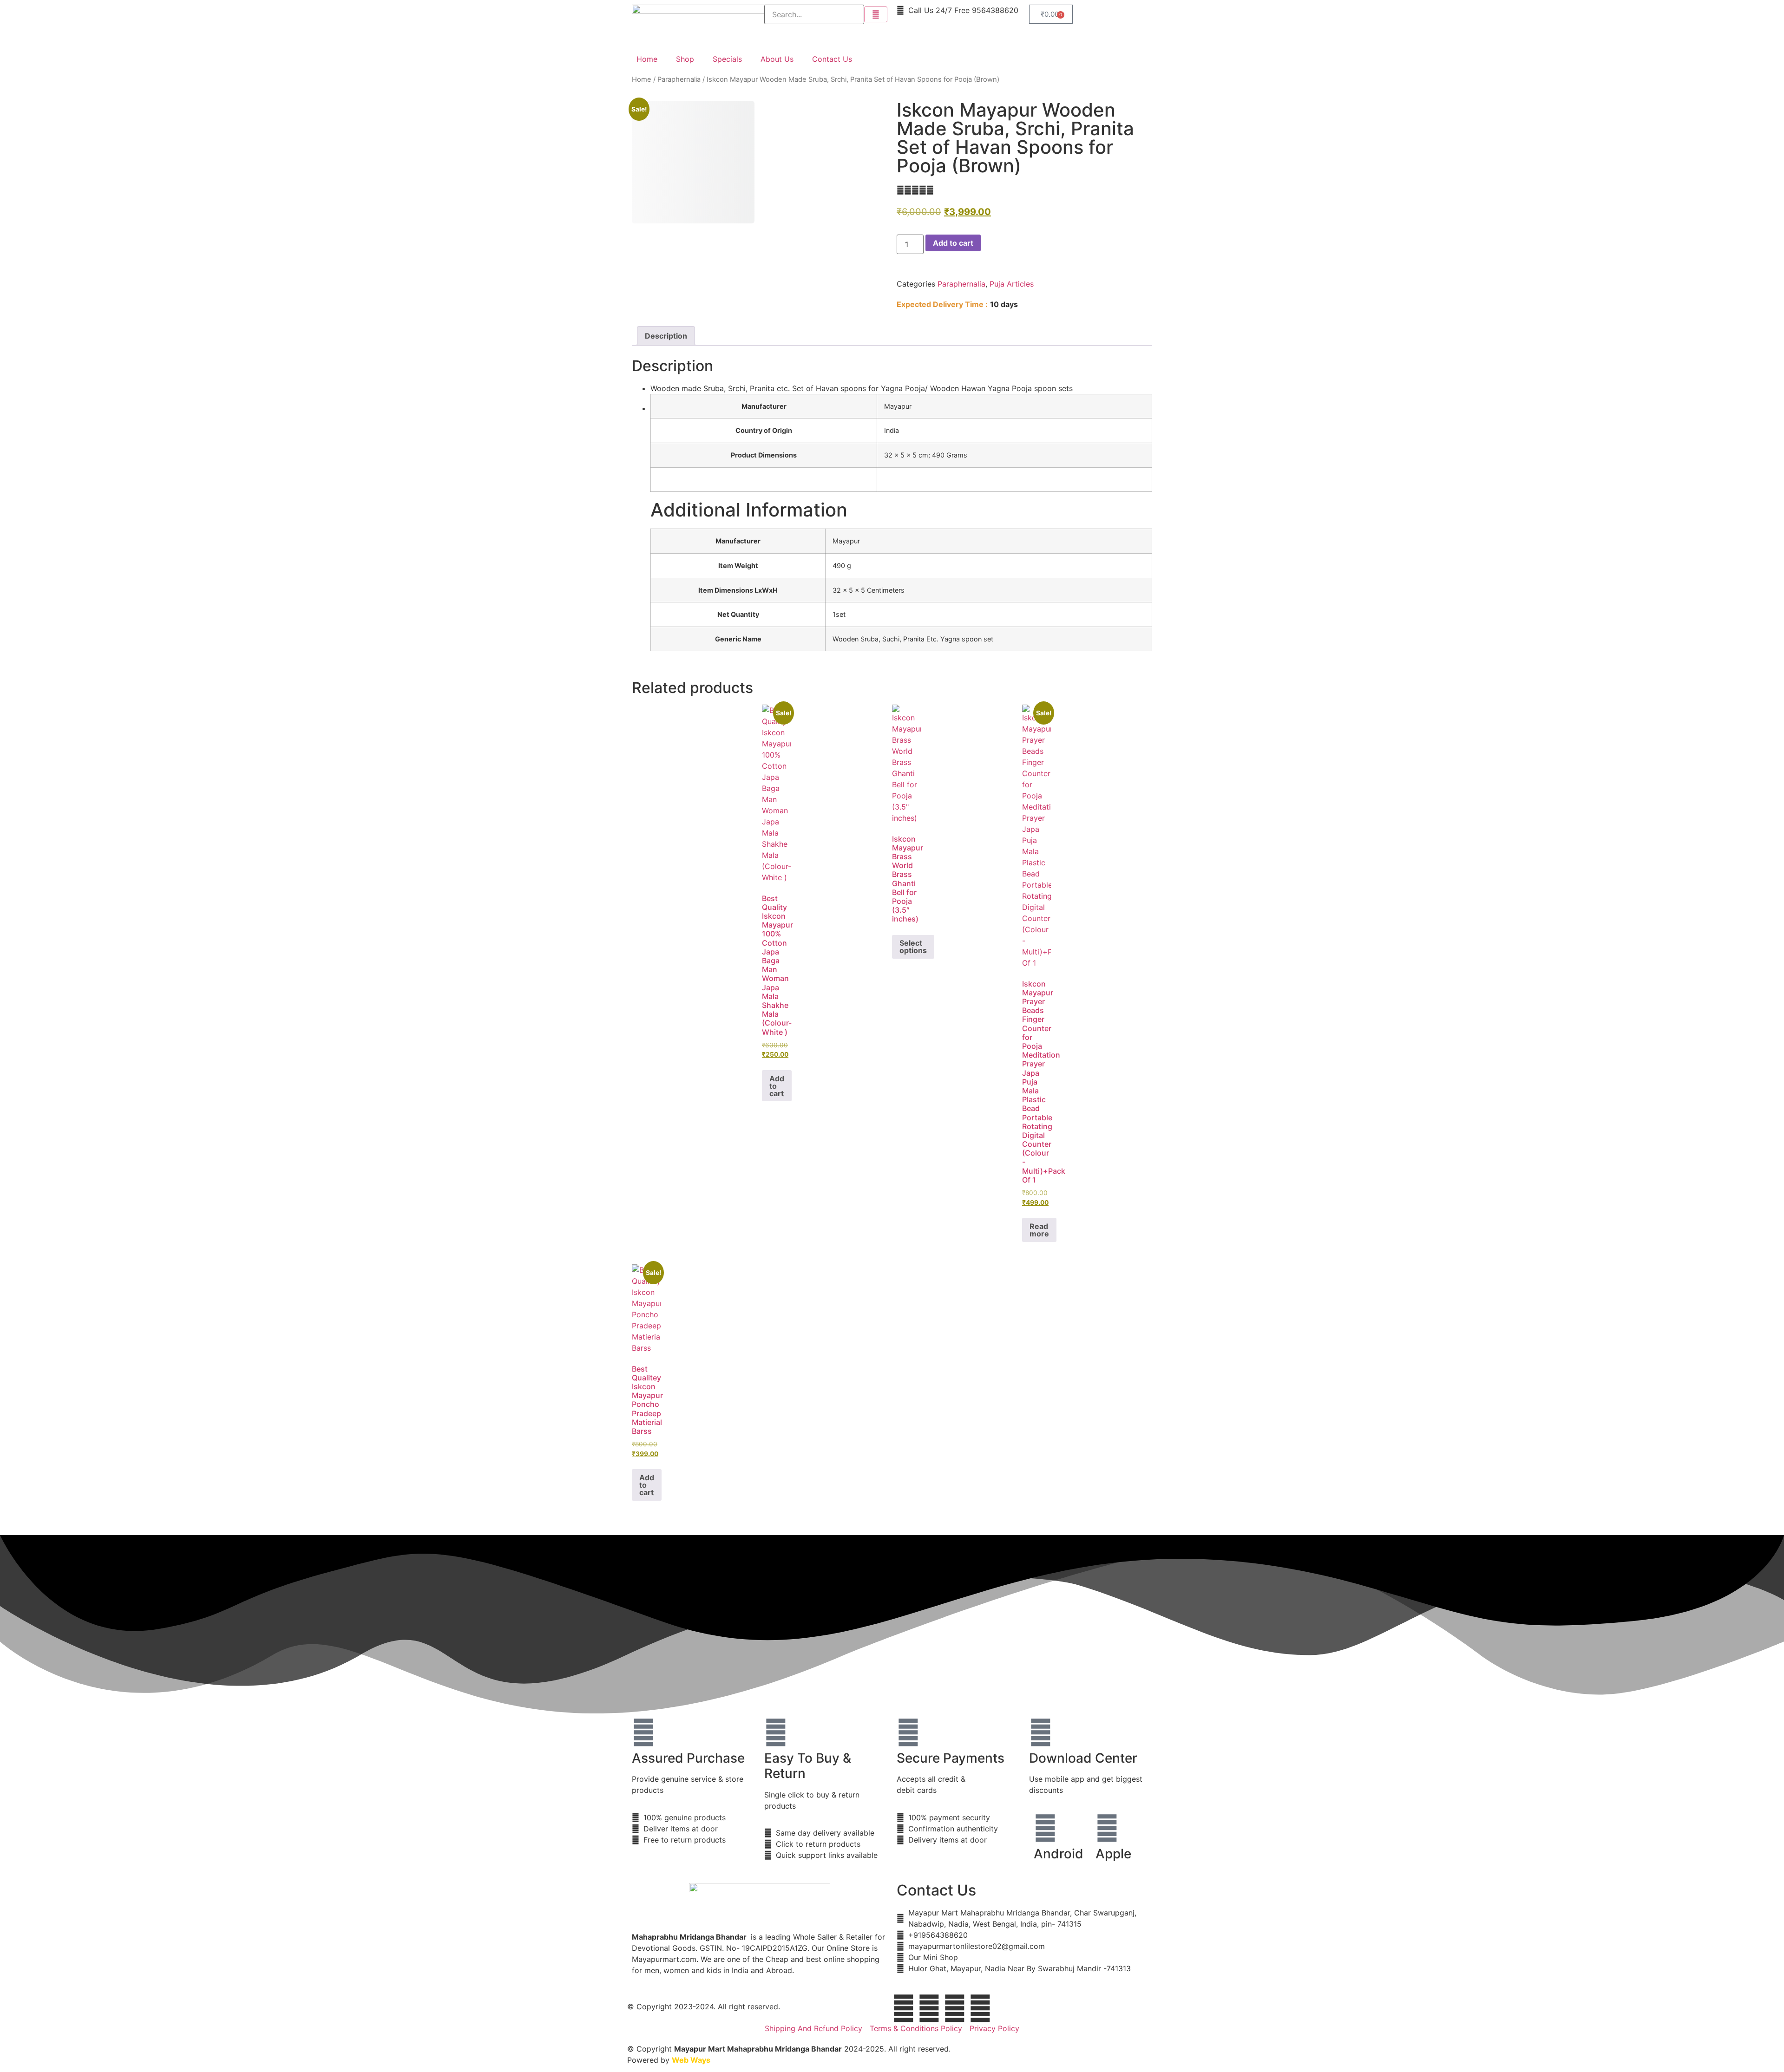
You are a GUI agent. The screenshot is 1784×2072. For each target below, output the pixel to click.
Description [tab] (666, 336)
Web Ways (691, 2060)
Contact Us (832, 59)
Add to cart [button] (777, 1086)
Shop (685, 59)
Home (647, 59)
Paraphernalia (679, 79)
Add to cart (953, 243)
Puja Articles (1012, 284)
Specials (727, 59)
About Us (777, 59)
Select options (913, 947)
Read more (1039, 1230)
